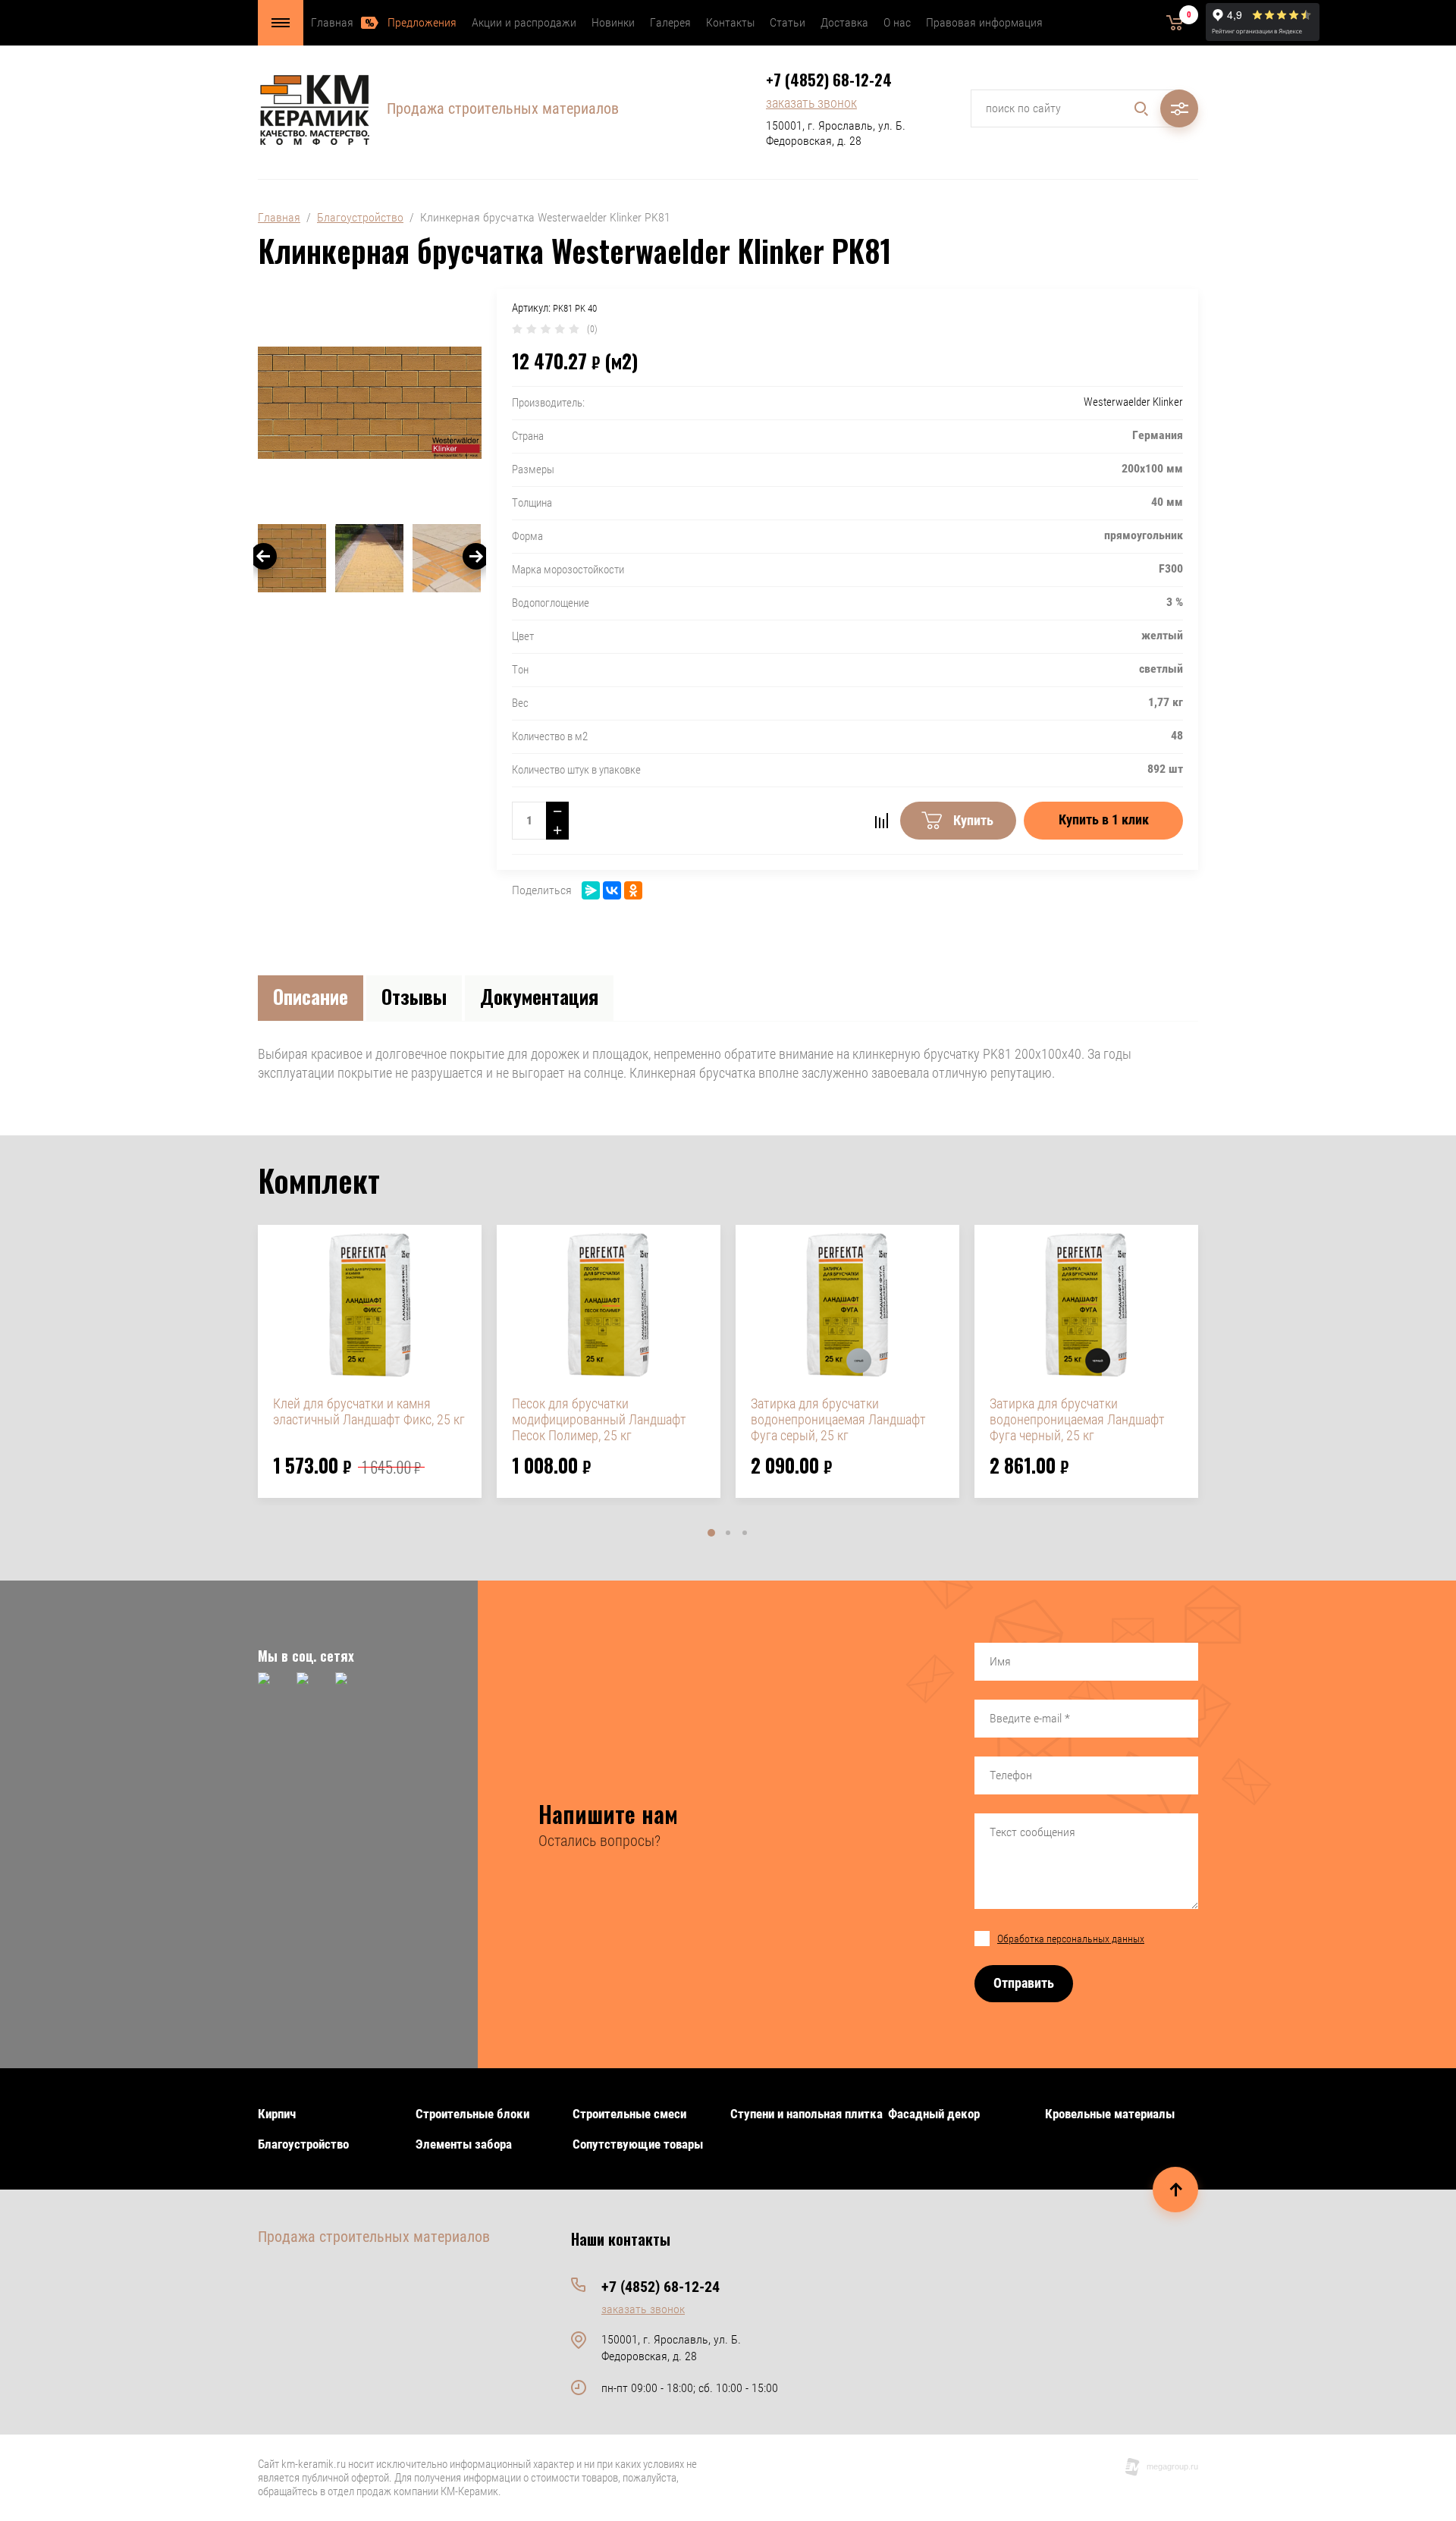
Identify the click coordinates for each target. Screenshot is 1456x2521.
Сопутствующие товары (638, 2144)
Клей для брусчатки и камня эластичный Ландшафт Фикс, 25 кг (369, 1411)
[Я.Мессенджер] (591, 890)
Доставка (844, 22)
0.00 (1152, 22)
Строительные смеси (629, 2114)
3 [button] (745, 1533)
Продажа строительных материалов (503, 108)
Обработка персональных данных (1071, 1939)
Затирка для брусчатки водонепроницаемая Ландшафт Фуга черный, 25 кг (1077, 1419)
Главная (332, 22)
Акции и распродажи (524, 22)
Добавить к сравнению (881, 821)
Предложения (422, 22)
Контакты (730, 22)
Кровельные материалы (1110, 2114)
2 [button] (728, 1533)
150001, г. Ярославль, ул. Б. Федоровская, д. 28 (836, 133)
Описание (311, 996)
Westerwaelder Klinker (1133, 402)
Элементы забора (464, 2144)
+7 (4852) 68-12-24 (829, 80)
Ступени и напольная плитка (806, 2114)
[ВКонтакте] (612, 890)
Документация (539, 996)
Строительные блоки (472, 2114)
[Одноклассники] (633, 890)
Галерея (670, 22)
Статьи (788, 22)
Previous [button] (264, 556)
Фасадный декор (934, 2114)
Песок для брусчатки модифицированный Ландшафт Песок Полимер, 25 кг (599, 1419)
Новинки (613, 22)
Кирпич (277, 2114)
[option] (370, 403)
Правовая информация (984, 22)
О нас (897, 22)
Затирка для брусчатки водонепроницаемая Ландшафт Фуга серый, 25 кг (838, 1419)
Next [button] (476, 556)
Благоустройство (360, 217)
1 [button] (711, 1533)
